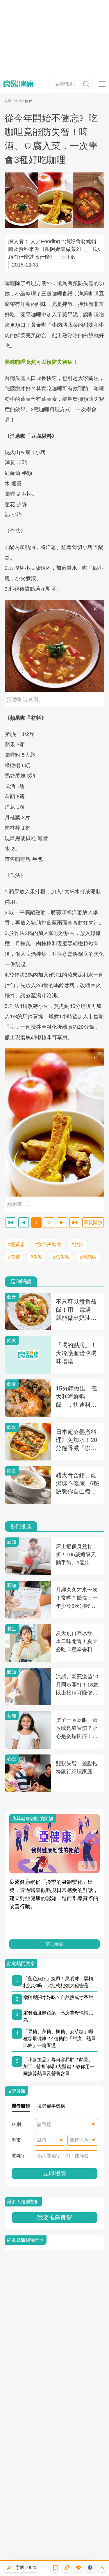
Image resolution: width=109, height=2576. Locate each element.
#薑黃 (14, 1257)
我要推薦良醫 (55, 2217)
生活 (18, 101)
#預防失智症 (48, 1244)
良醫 (8, 101)
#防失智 (61, 1257)
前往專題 (55, 1944)
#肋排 (77, 1244)
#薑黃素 (16, 1244)
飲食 (28, 101)
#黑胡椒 (88, 1257)
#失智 (36, 1257)
